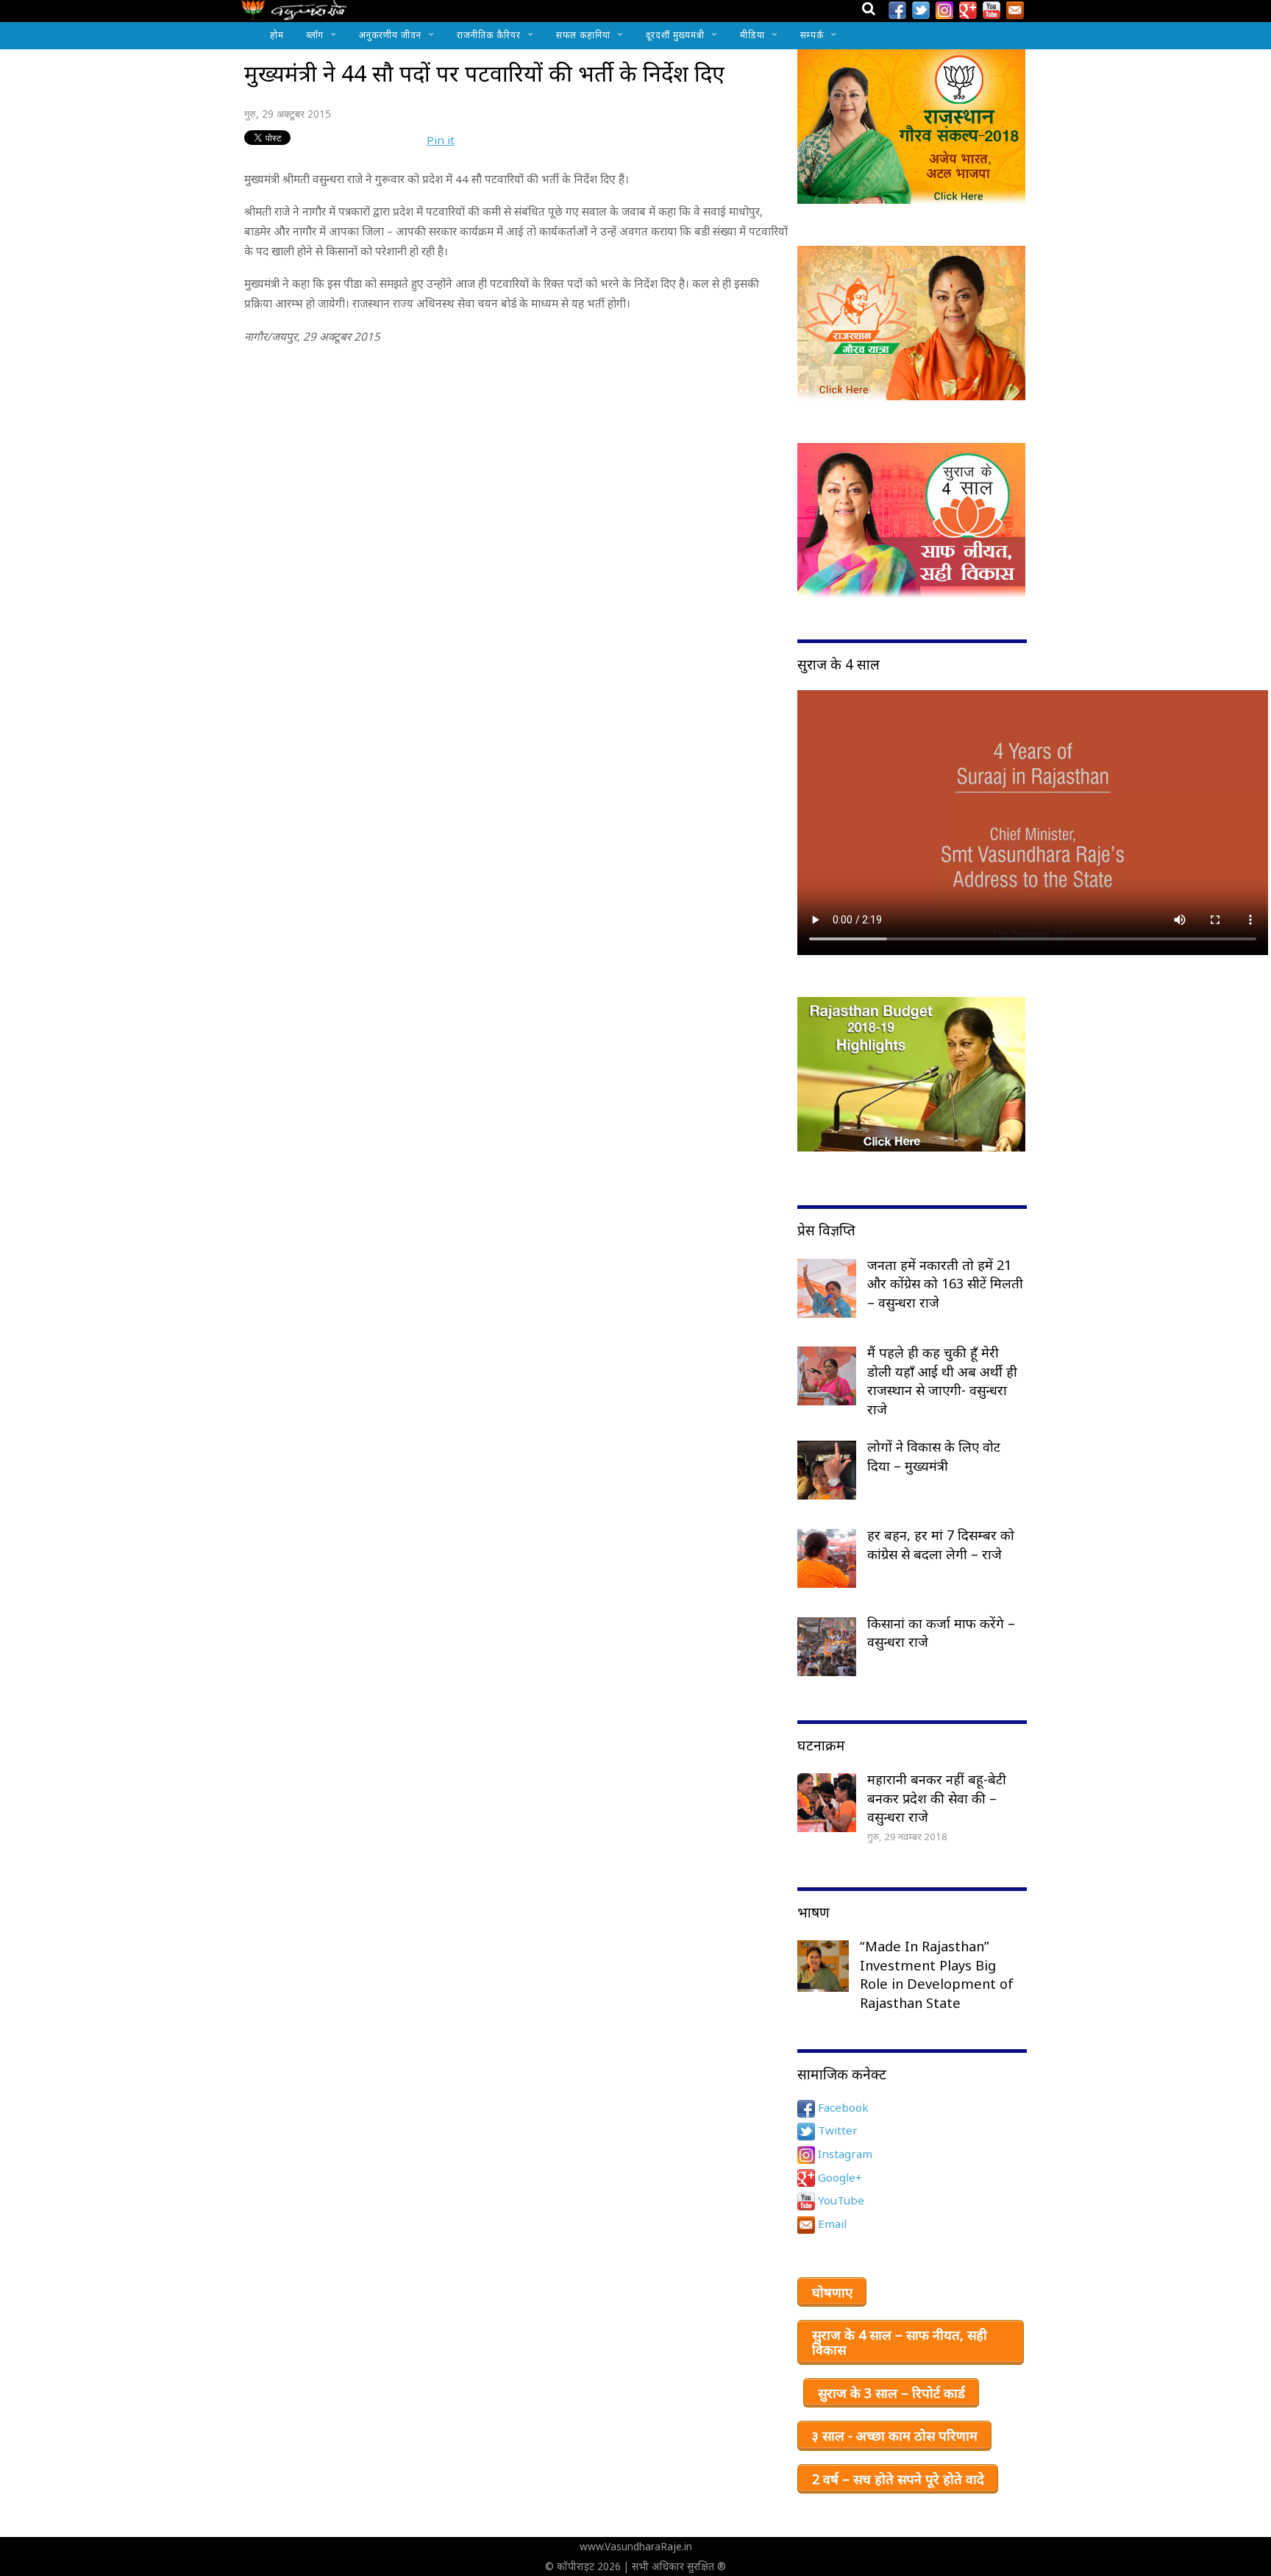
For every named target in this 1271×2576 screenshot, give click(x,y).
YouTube (840, 2200)
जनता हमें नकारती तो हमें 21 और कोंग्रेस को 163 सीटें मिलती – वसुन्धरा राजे (945, 1284)
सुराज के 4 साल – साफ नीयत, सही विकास (900, 2342)
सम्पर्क (812, 35)
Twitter (836, 2130)
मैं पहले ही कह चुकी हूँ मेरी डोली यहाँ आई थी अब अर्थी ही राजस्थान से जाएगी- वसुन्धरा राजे (942, 1381)
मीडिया (752, 35)
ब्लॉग (315, 35)
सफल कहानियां (583, 35)
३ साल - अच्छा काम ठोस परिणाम (895, 2435)
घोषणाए (832, 2292)
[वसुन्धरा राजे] (294, 14)
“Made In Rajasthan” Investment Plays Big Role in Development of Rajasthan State (937, 1974)
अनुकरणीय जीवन (390, 35)
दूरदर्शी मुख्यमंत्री (675, 35)
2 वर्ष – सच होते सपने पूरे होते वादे (898, 2479)
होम (277, 35)
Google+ (839, 2177)
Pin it (441, 140)
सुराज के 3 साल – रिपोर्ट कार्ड (891, 2393)
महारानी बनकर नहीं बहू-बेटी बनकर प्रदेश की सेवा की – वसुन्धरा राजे (937, 1798)
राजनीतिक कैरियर (489, 35)
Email (831, 2224)
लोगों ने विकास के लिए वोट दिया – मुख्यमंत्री (934, 1456)
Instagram (844, 2154)
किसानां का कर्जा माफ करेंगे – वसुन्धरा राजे (941, 1633)
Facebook (842, 2107)
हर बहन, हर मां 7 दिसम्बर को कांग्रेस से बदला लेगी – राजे (941, 1544)
